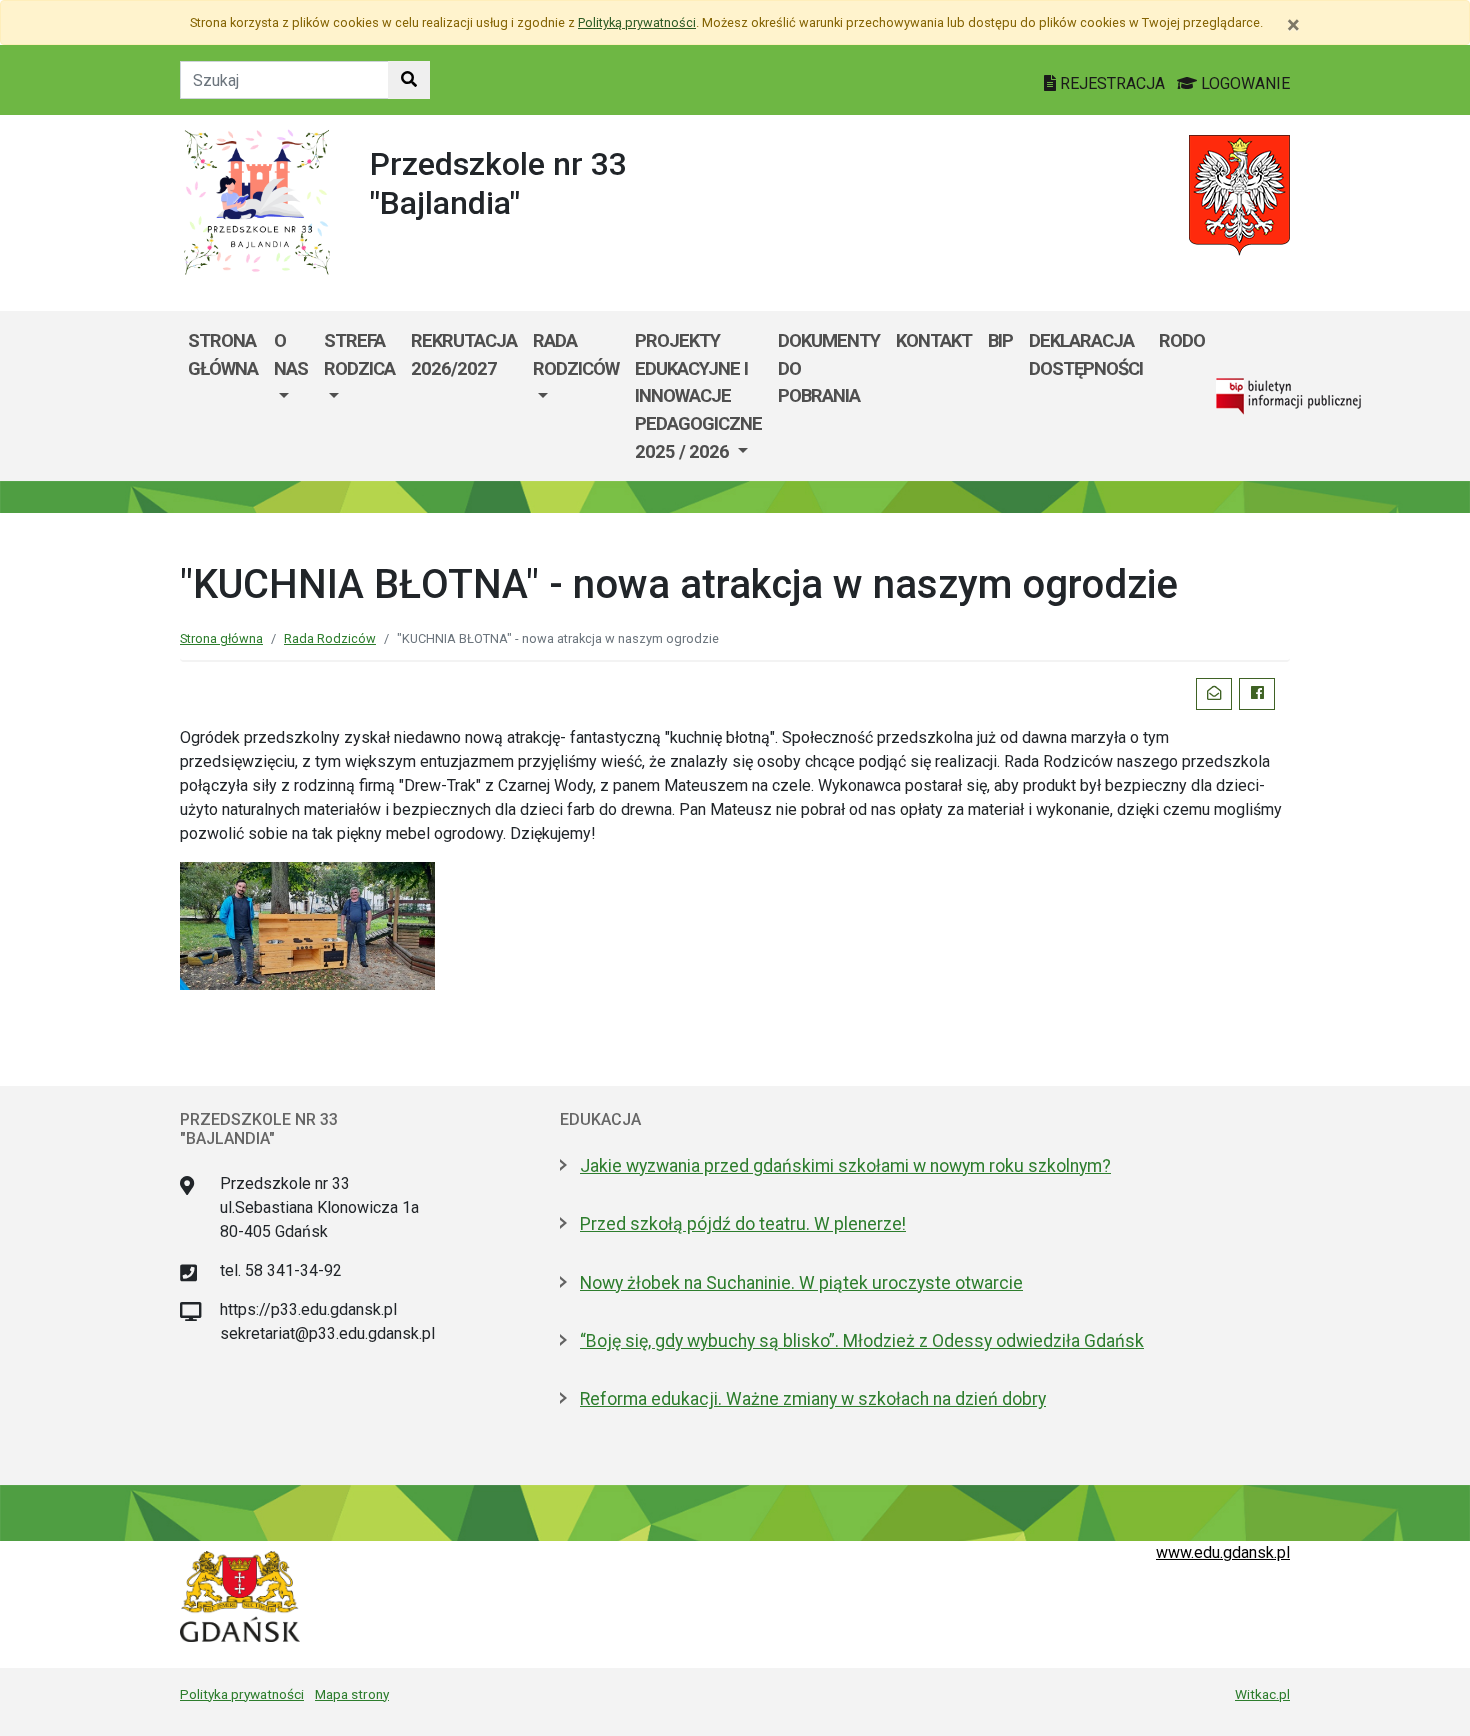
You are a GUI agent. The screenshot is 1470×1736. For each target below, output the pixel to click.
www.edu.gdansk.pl (1223, 1552)
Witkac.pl (1262, 1694)
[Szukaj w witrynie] (409, 80)
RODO (1182, 340)
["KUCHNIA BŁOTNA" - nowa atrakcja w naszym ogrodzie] (307, 924)
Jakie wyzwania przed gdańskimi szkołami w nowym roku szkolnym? (845, 1166)
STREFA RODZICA (359, 354)
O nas (291, 354)
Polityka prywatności (242, 1694)
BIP (1000, 340)
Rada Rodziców (576, 354)
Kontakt (934, 340)
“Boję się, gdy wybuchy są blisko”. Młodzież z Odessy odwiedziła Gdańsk (862, 1341)
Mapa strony (352, 1694)
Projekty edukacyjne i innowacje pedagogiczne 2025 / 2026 (698, 395)
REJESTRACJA (1112, 83)
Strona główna (223, 354)
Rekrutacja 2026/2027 (464, 354)
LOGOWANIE (1243, 83)
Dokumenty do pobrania (829, 368)
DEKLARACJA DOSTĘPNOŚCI (1086, 354)
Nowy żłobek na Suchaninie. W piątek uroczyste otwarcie (801, 1283)
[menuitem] (291, 396)
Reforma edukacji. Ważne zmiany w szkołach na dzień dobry (813, 1399)
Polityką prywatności (637, 22)
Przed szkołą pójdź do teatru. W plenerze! (743, 1224)
